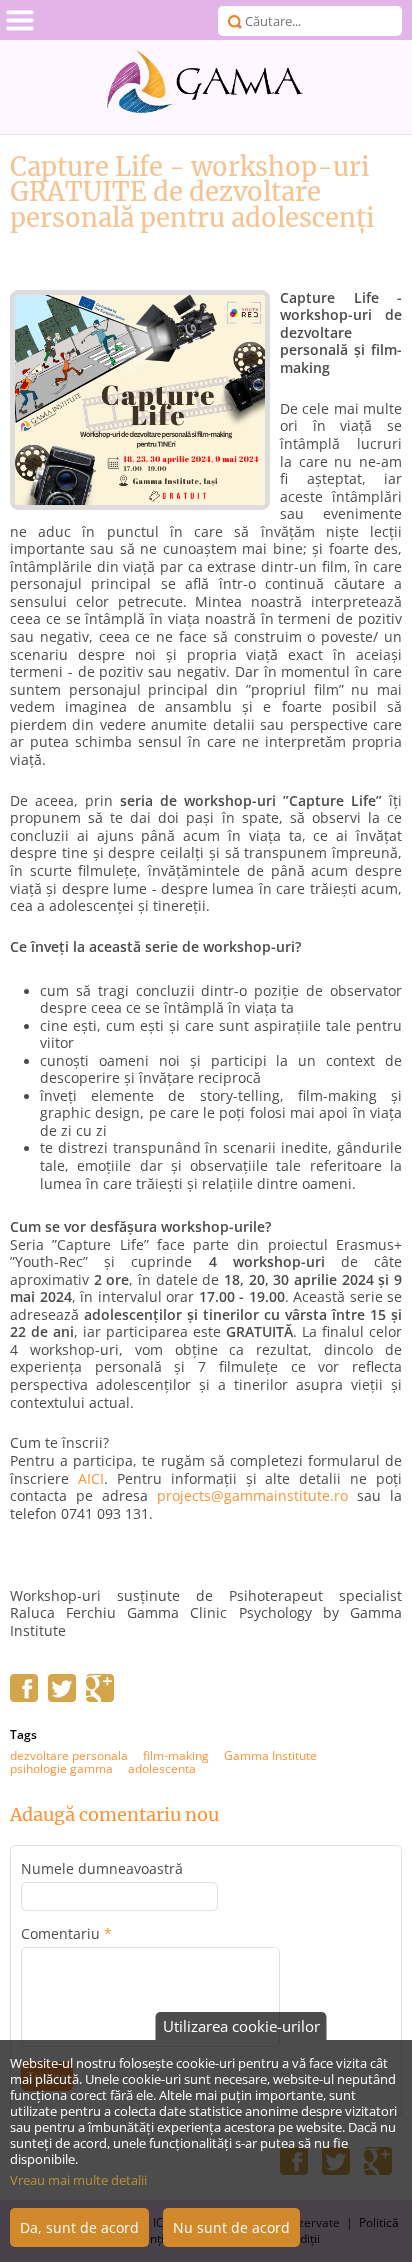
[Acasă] (206, 82)
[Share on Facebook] (24, 1697)
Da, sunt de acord (79, 2227)
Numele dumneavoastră (102, 1869)
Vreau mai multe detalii (78, 2180)
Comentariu (66, 1934)
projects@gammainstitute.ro (252, 1496)
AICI (91, 1479)
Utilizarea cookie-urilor (241, 2026)
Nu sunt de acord (231, 2227)
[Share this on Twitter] (62, 1697)
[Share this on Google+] (100, 1697)
